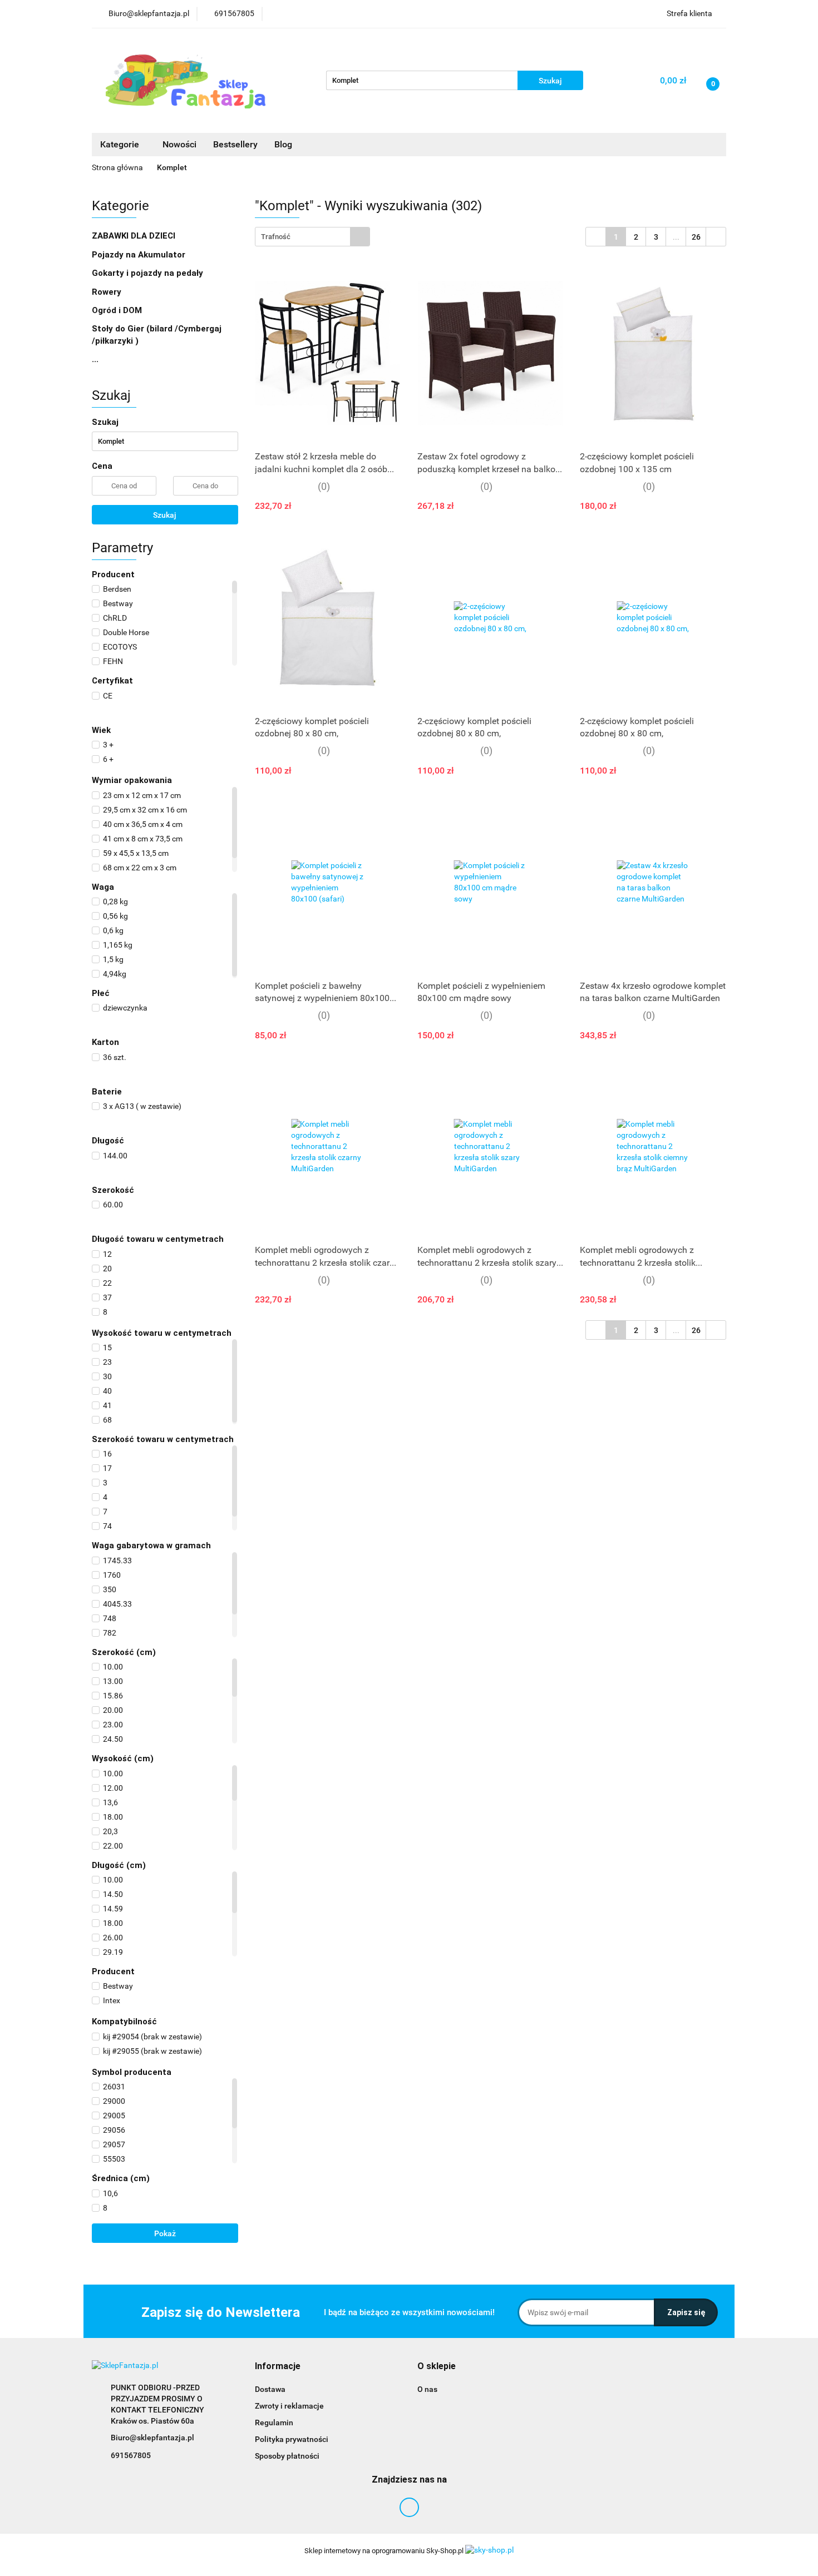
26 (696, 237)
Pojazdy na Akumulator (140, 255)
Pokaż (165, 2233)
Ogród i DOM (118, 310)
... (95, 359)
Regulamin (274, 2423)
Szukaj (165, 515)
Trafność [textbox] (276, 237)
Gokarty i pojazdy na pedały (147, 273)
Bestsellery (235, 144)
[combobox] (312, 237)
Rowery (108, 292)
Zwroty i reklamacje (289, 2406)
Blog (283, 144)
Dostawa (270, 2389)
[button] (278, 2367)
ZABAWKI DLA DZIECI (135, 236)
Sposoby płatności (287, 2456)
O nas (427, 2389)
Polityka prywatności (292, 2439)
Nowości (179, 144)
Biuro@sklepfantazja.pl (152, 2438)
